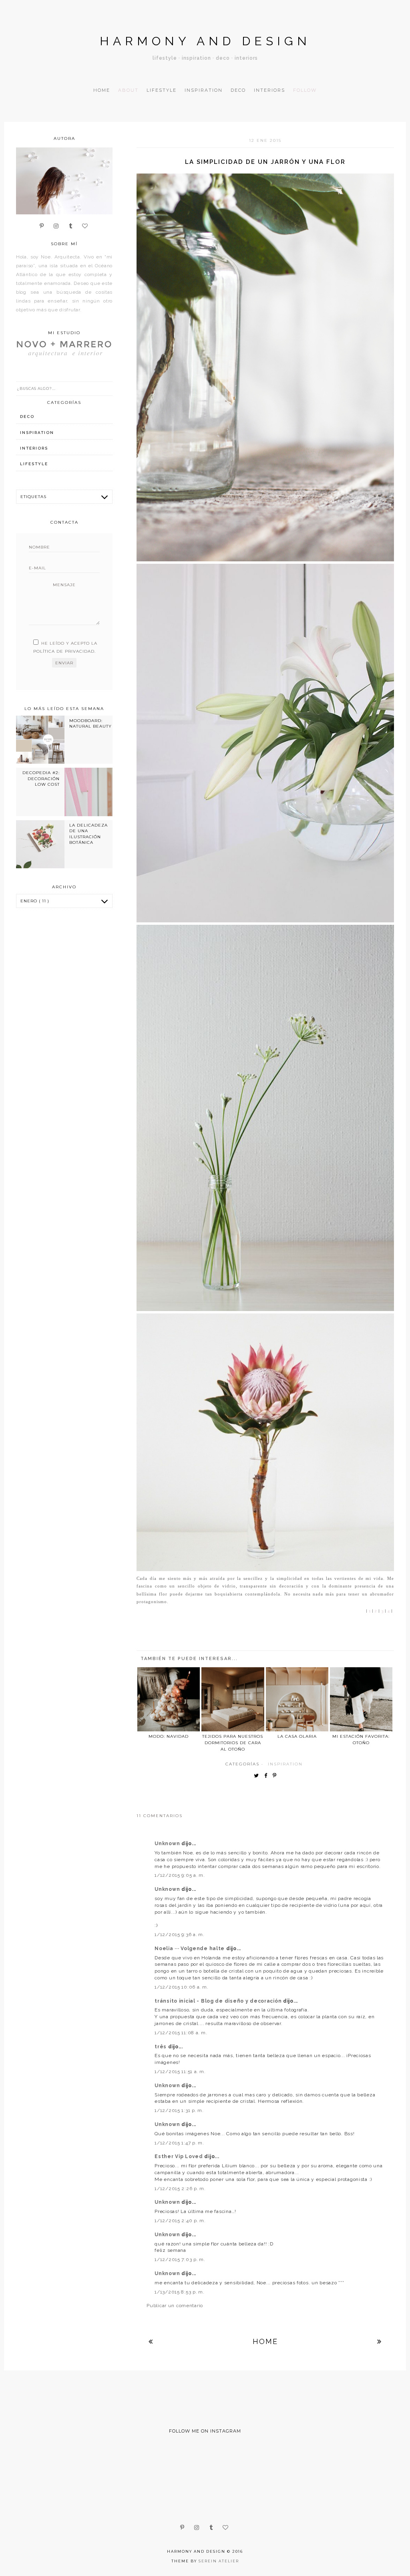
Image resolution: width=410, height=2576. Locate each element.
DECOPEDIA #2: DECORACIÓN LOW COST (41, 779)
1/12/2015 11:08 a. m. (181, 2033)
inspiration (285, 1764)
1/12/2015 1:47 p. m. (179, 2143)
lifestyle (34, 464)
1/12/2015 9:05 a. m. (180, 1875)
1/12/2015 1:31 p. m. (179, 2110)
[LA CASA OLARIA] (297, 1699)
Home (102, 90)
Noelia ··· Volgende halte (190, 1949)
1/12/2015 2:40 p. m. (180, 2221)
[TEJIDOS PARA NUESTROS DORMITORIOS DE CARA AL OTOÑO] (233, 1699)
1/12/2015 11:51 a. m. (180, 2072)
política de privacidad (64, 651)
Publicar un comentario (175, 2306)
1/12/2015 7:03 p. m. (180, 2259)
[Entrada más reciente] (151, 2341)
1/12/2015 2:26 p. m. (180, 2189)
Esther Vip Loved (179, 2156)
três (161, 2047)
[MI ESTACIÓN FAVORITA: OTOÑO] (361, 1699)
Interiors (269, 90)
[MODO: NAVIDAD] (169, 1699)
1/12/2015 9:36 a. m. (179, 1935)
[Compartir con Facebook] (268, 1776)
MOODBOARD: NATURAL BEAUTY (90, 723)
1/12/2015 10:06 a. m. (181, 1987)
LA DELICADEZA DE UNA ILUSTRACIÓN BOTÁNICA (88, 834)
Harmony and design (205, 41)
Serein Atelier (219, 2561)
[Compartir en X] (258, 1776)
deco (27, 417)
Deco (238, 90)
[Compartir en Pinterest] (276, 1776)
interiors (34, 448)
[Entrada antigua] (380, 2341)
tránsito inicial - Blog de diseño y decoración (219, 2001)
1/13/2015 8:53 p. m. (179, 2292)
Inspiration (204, 90)
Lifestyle (162, 90)
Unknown (168, 1844)
